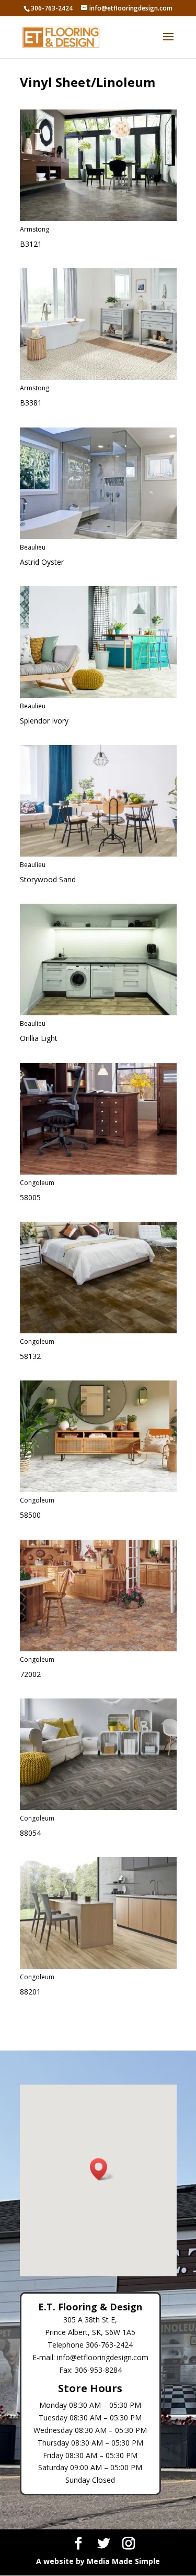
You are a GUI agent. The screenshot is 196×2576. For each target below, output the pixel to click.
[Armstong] (98, 218)
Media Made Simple (123, 2561)
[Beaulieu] (98, 536)
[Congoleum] (98, 1172)
